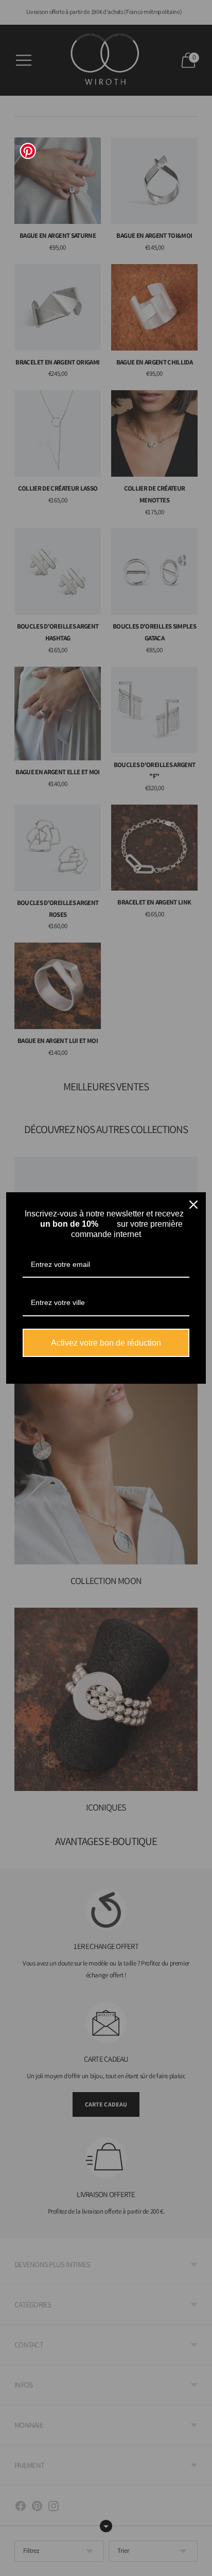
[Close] (193, 1205)
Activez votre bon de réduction (106, 1343)
